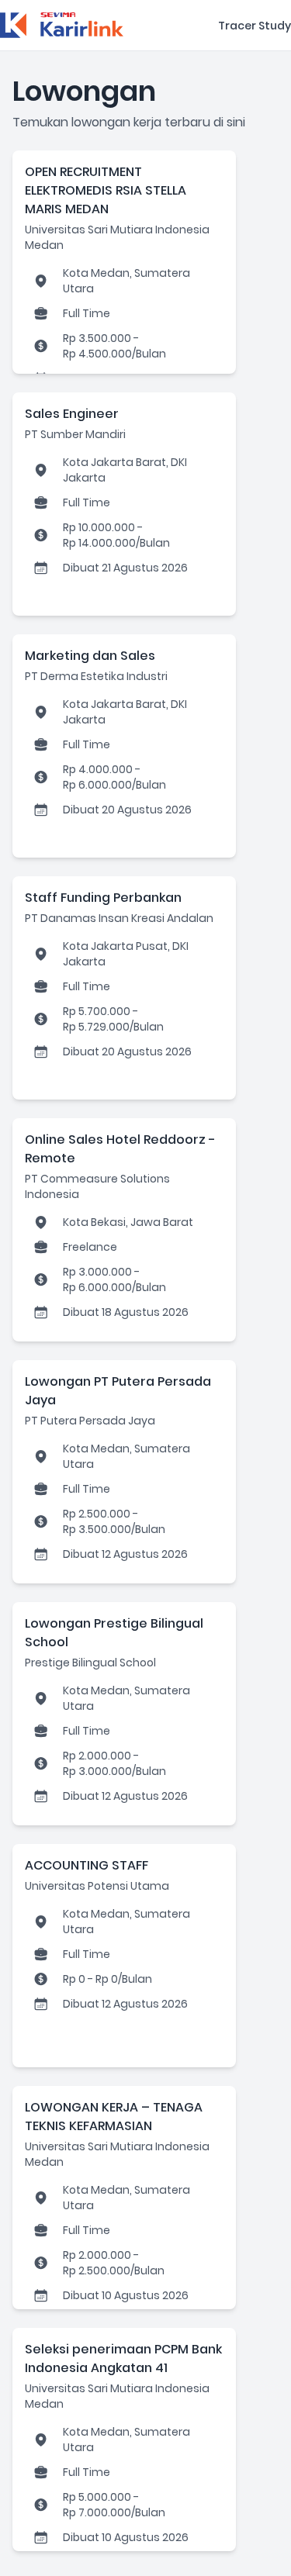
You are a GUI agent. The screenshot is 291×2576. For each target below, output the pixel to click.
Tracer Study (255, 26)
